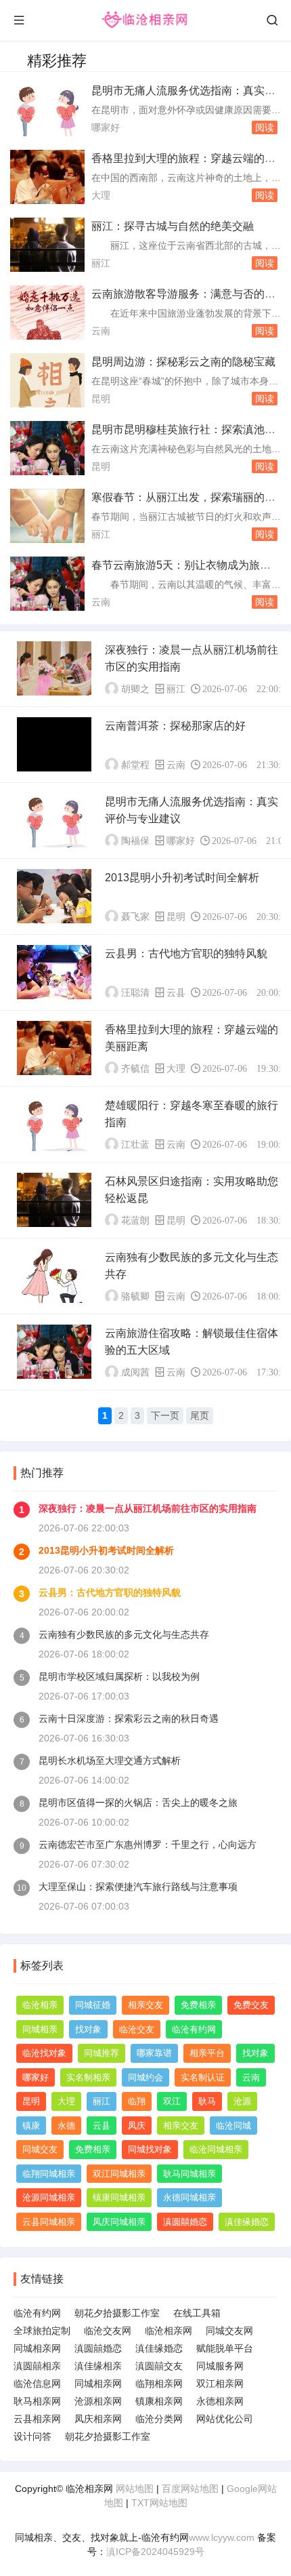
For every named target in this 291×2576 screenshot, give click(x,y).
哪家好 (106, 127)
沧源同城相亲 (49, 2197)
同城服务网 (220, 2366)
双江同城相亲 (119, 2174)
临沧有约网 (194, 2029)
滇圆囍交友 (159, 2366)
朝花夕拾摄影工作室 (117, 2313)
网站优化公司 (225, 2419)
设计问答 (32, 2436)
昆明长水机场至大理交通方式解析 (110, 1760)
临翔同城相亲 (49, 2174)
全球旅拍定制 (42, 2331)
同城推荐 (102, 2053)
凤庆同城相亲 (119, 2222)
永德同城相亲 (189, 2197)
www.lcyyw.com (222, 2537)
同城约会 (145, 2077)
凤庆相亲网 (98, 2419)
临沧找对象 (44, 2053)
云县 (176, 992)
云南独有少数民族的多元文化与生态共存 (124, 1634)
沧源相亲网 (98, 2401)
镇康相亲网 (159, 2401)
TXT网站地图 (159, 2503)
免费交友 (251, 2005)
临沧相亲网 (169, 2331)
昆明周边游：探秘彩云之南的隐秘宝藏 (183, 362)
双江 (172, 2101)
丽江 (101, 263)
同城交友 (40, 2149)
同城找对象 (150, 2149)
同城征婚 (93, 2005)
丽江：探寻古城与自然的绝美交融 (173, 226)
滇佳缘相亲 (98, 2366)
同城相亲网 (37, 2348)
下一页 (165, 1415)
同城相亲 (40, 2029)
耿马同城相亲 (189, 2174)
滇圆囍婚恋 (185, 2222)
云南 (101, 331)
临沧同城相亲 (216, 2149)
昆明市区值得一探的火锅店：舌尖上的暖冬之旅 (138, 1803)
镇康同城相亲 (119, 2197)
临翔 (137, 2101)
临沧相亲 (40, 2005)
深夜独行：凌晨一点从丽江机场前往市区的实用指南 (148, 1508)
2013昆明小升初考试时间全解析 (182, 878)
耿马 (207, 2101)
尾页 (200, 1415)
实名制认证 (203, 2077)
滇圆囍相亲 (37, 2366)
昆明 (101, 399)
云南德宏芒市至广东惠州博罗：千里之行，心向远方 (148, 1845)
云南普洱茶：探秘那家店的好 (175, 726)
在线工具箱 (197, 2313)
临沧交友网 (108, 2331)
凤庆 (137, 2126)
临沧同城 (233, 2126)
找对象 (88, 2029)
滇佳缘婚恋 (247, 2222)
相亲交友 (145, 2005)
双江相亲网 (220, 2383)
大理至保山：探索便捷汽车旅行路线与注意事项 (138, 1887)
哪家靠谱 (154, 2053)
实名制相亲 (88, 2077)
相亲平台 (207, 2053)
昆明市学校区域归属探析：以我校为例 (119, 1676)
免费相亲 (198, 2005)
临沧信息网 (37, 2383)
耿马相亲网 (37, 2401)
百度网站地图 (190, 2489)
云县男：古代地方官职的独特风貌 (186, 953)
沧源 (242, 2101)
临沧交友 (137, 2029)
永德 (66, 2126)
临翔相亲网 (159, 2383)
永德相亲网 (220, 2401)
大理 (101, 195)
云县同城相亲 (49, 2222)
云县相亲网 (37, 2419)
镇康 (31, 2126)
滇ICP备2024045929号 (155, 2552)
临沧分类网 (159, 2419)
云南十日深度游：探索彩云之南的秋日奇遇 (129, 1718)
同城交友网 (229, 2331)
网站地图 (135, 2489)
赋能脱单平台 (225, 2348)
